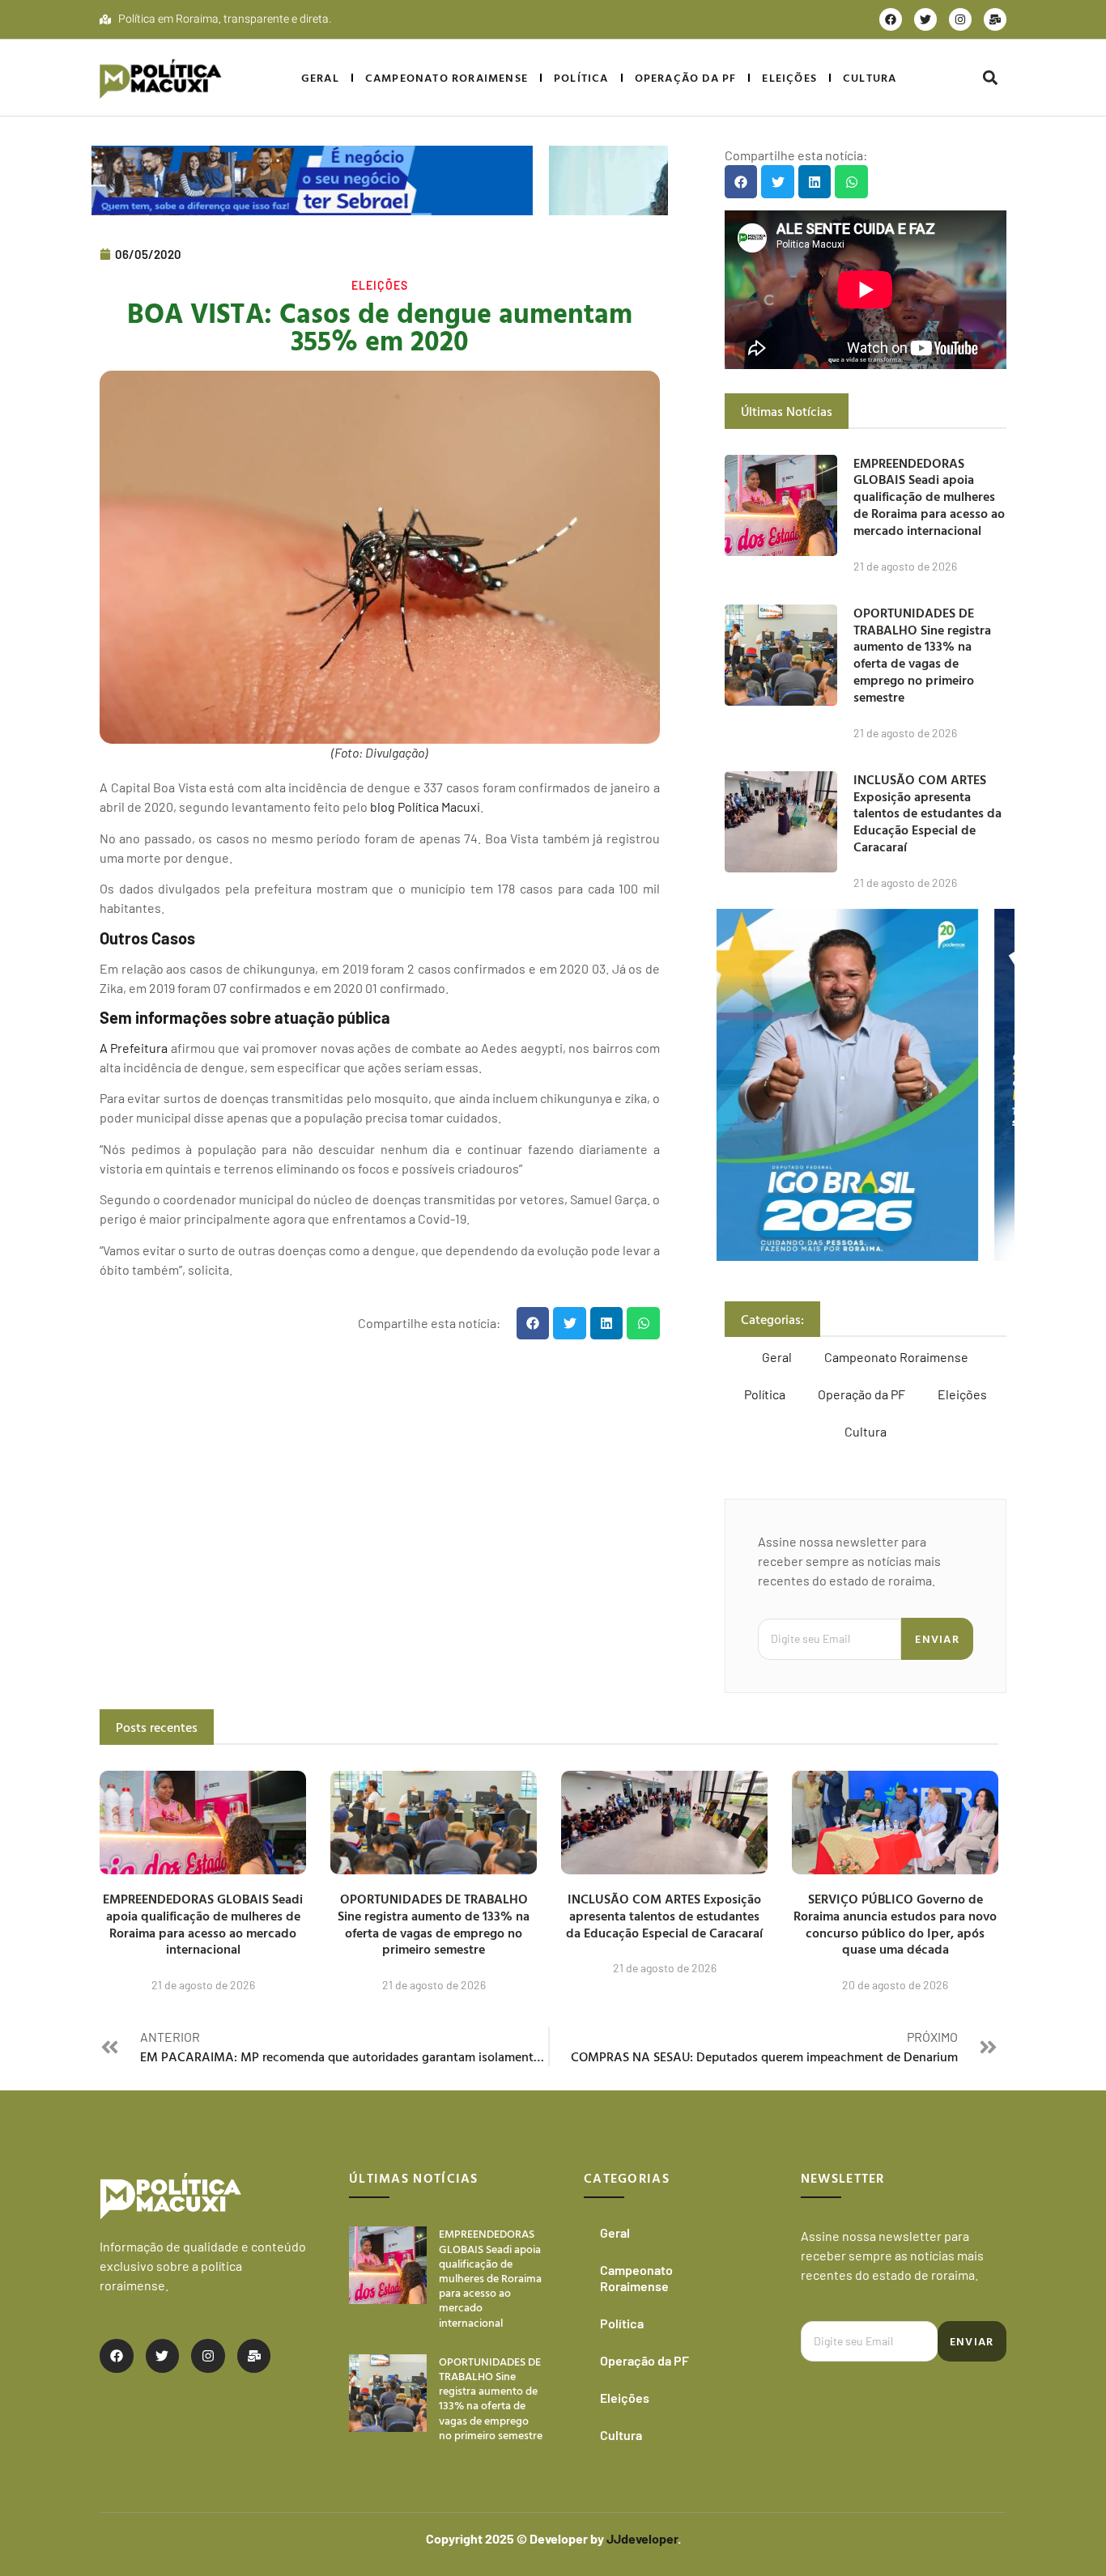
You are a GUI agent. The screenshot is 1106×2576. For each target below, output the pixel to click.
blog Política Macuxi (425, 806)
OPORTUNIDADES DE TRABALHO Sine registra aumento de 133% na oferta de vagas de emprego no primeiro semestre (922, 655)
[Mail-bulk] (995, 19)
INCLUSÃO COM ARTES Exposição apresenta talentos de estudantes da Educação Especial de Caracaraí (927, 813)
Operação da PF (686, 77)
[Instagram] (960, 19)
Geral (320, 77)
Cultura (870, 77)
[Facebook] (891, 19)
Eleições (789, 77)
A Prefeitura (134, 1048)
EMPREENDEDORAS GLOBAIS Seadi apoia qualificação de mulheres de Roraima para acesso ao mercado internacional (929, 497)
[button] (990, 78)
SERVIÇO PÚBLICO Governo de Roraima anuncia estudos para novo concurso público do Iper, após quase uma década (895, 1924)
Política (581, 77)
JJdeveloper (642, 2538)
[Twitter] (925, 19)
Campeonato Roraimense (447, 77)
